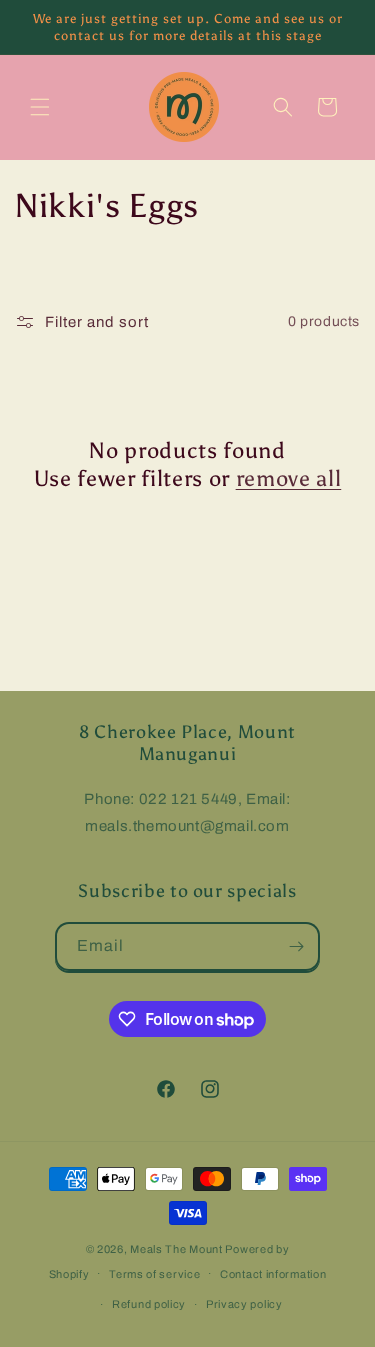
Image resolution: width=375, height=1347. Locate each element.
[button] (40, 107)
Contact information (273, 1274)
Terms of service (154, 1274)
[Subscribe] (296, 946)
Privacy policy (244, 1304)
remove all (289, 478)
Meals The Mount (176, 1249)
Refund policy (149, 1304)
